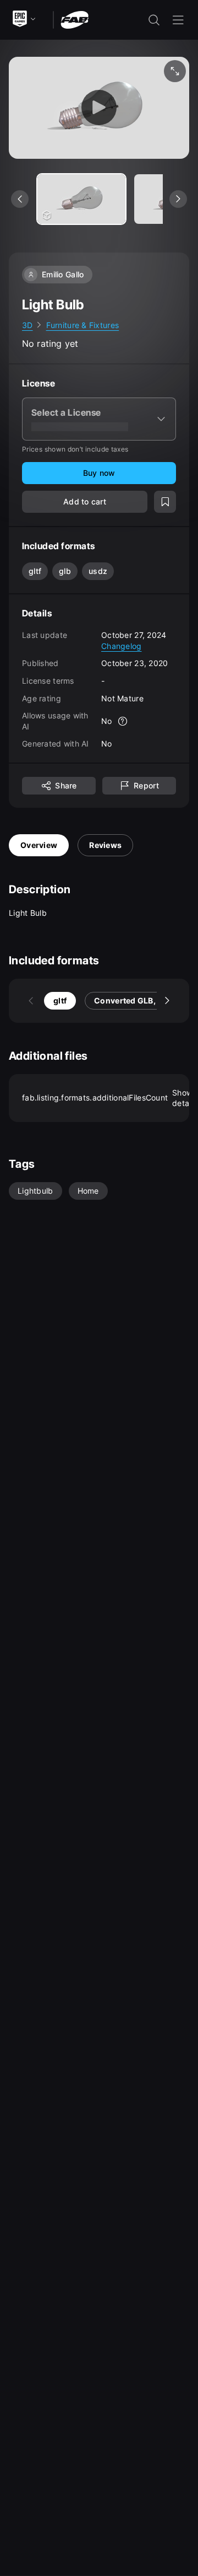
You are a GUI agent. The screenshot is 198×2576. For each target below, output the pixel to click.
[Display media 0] (81, 199)
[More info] (123, 721)
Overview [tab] (39, 845)
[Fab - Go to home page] (75, 19)
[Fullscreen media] (175, 71)
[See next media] (178, 199)
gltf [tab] (60, 1000)
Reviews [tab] (105, 845)
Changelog (122, 646)
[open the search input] (154, 20)
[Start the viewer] (99, 108)
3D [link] (28, 325)
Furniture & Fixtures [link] (83, 325)
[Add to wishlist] (165, 502)
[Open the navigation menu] (178, 20)
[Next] (167, 1001)
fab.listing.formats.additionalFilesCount (106, 1098)
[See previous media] (20, 199)
